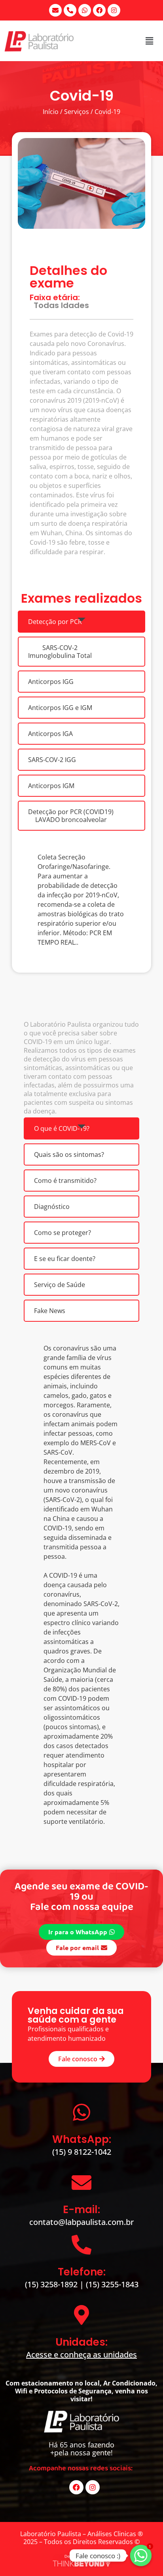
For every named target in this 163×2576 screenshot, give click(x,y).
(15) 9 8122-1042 (82, 2152)
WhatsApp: (82, 2139)
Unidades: (81, 2342)
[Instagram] (114, 10)
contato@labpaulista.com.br (81, 2222)
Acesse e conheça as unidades (81, 2355)
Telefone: (82, 2272)
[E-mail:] (81, 2182)
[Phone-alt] (70, 10)
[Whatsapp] (85, 10)
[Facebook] (99, 10)
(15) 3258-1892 (52, 2284)
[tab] (81, 622)
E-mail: (81, 2210)
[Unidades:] (81, 2315)
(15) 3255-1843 (112, 2284)
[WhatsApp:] (81, 2112)
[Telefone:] (81, 2245)
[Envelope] (55, 10)
